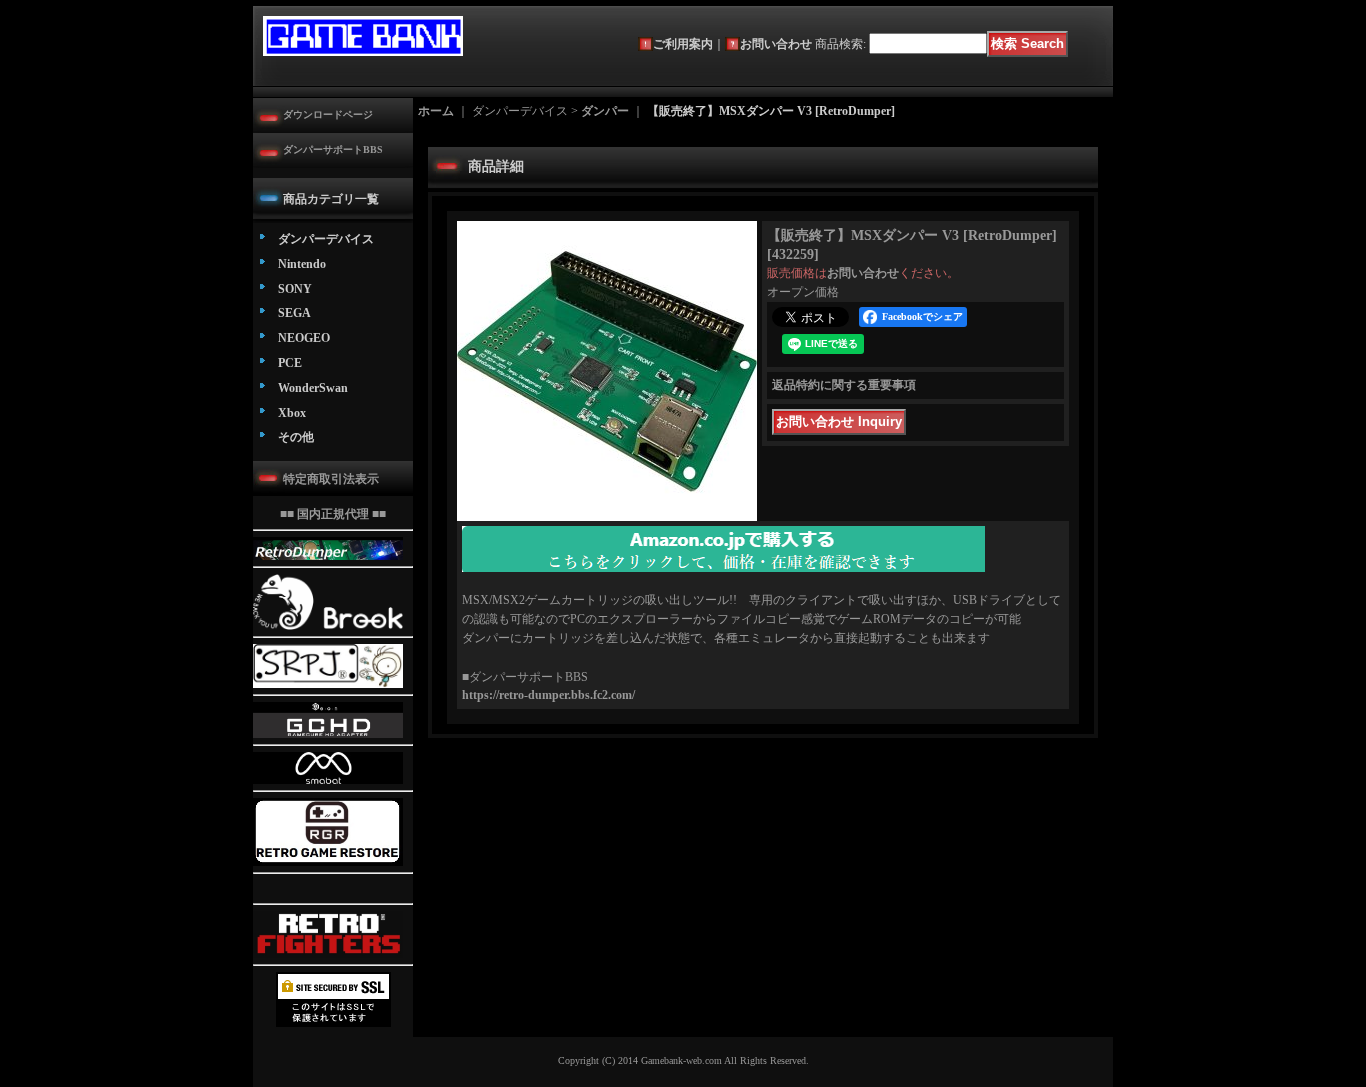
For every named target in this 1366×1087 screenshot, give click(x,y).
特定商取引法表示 (331, 479)
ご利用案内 (683, 44)
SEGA (294, 313)
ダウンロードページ (328, 114)
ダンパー (605, 111)
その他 (296, 437)
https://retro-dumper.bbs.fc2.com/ (548, 695)
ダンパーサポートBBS (333, 149)
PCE (290, 363)
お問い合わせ (776, 44)
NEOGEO (304, 338)
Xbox (292, 413)
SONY (295, 289)
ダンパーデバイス (326, 239)
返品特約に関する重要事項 (844, 385)
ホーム (436, 111)
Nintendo (302, 264)
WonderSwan (313, 388)
